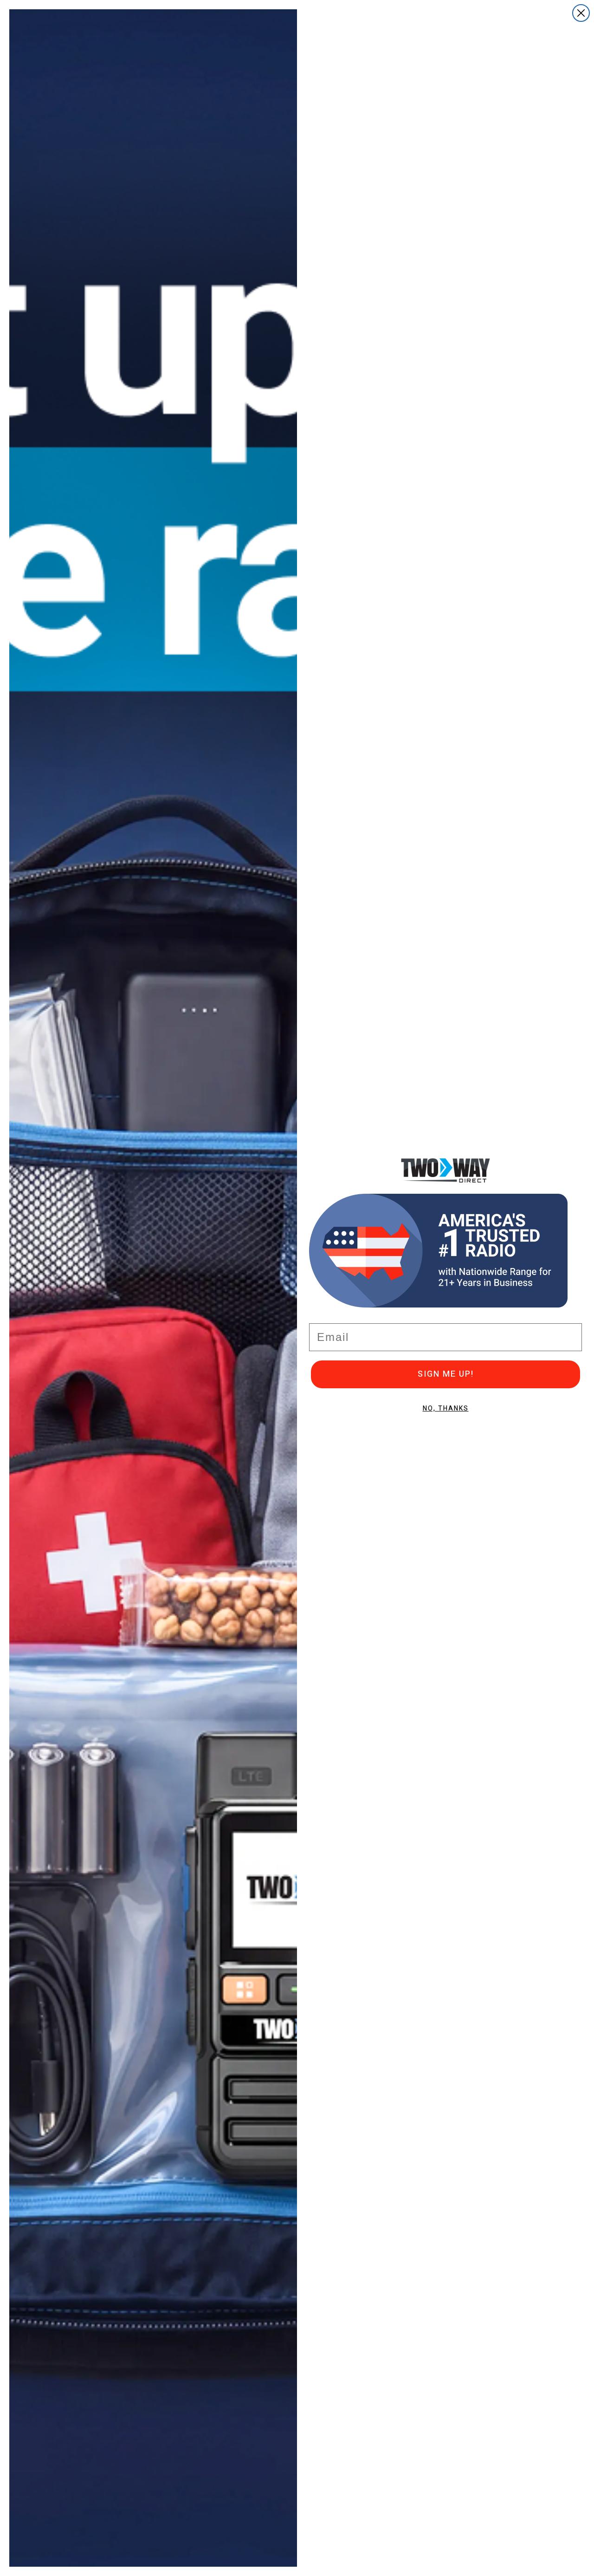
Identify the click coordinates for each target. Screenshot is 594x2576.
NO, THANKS (446, 1408)
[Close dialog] (581, 13)
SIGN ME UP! (446, 1374)
